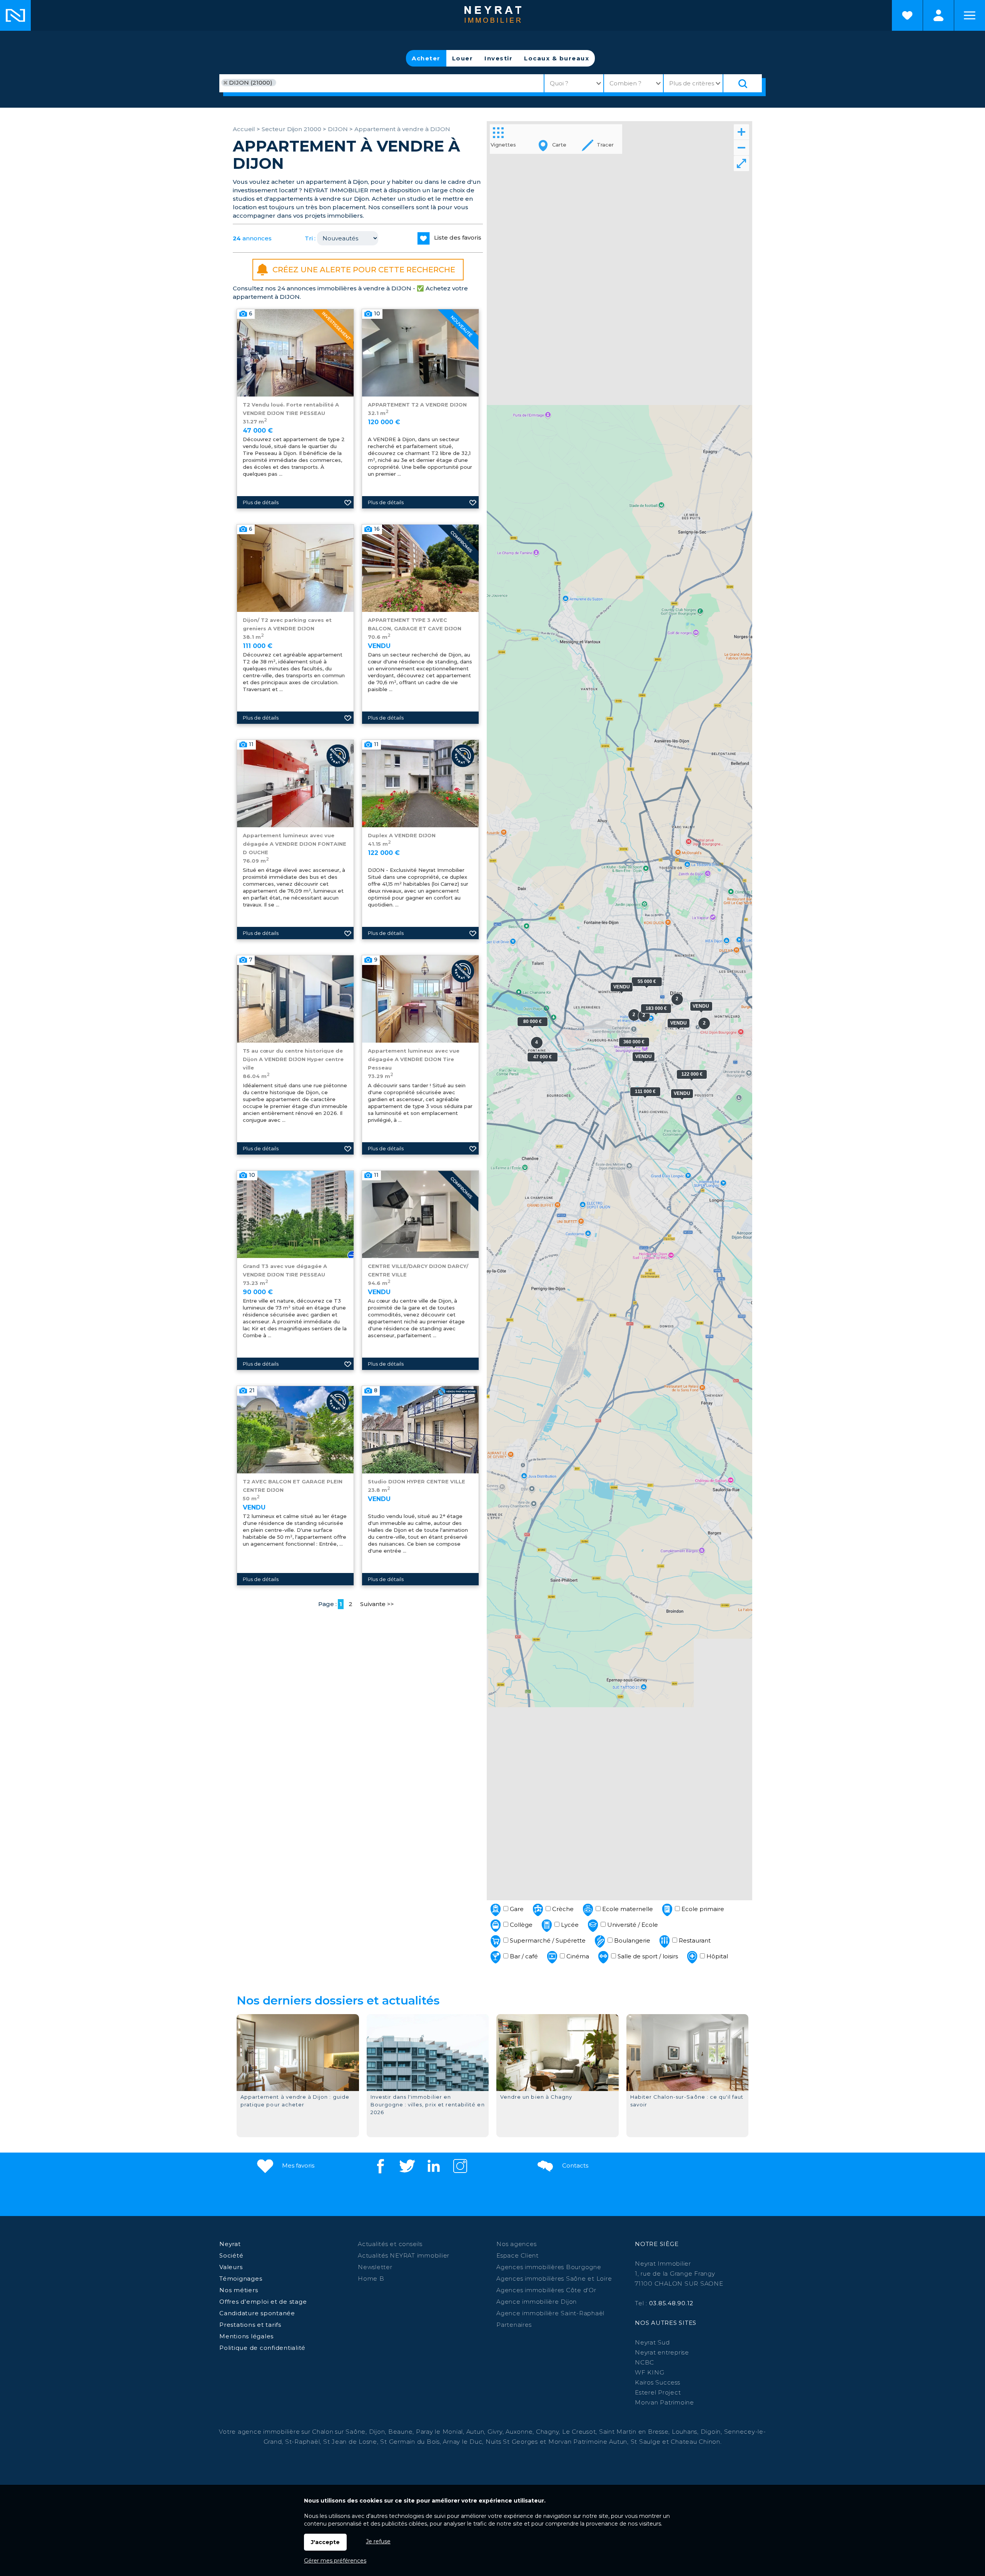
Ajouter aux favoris (348, 502)
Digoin (711, 2432)
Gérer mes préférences (335, 2561)
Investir (498, 58)
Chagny (548, 2432)
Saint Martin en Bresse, (634, 2432)
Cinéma (577, 1956)
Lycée (569, 1925)
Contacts (574, 2165)
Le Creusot (579, 2432)
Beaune (401, 2432)
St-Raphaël (303, 2442)
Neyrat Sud (652, 2342)
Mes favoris (297, 2165)
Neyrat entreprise (662, 2352)
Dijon (377, 2432)
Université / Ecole (632, 1925)
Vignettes (503, 145)
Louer (463, 58)
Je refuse (378, 2541)
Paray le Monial (439, 2432)
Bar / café (523, 1956)
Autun (475, 2432)
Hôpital (716, 1956)
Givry (495, 2432)
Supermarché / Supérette (547, 1940)
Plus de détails (261, 502)
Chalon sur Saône (339, 2432)
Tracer (604, 145)
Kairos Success (658, 2382)
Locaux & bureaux (557, 58)
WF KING (649, 2372)
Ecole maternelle (627, 1909)
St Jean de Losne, (352, 2442)
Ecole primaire (702, 1909)
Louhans (684, 2432)
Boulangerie (631, 1940)
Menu (970, 15)
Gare (516, 1909)
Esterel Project (658, 2392)
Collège (520, 1925)
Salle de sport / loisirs (647, 1956)
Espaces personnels (938, 15)
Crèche (562, 1909)
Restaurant (694, 1940)
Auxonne (519, 2432)
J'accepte (325, 2542)
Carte (558, 145)
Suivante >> (377, 1604)
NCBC (644, 2362)
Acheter (426, 58)
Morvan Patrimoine (664, 2402)
